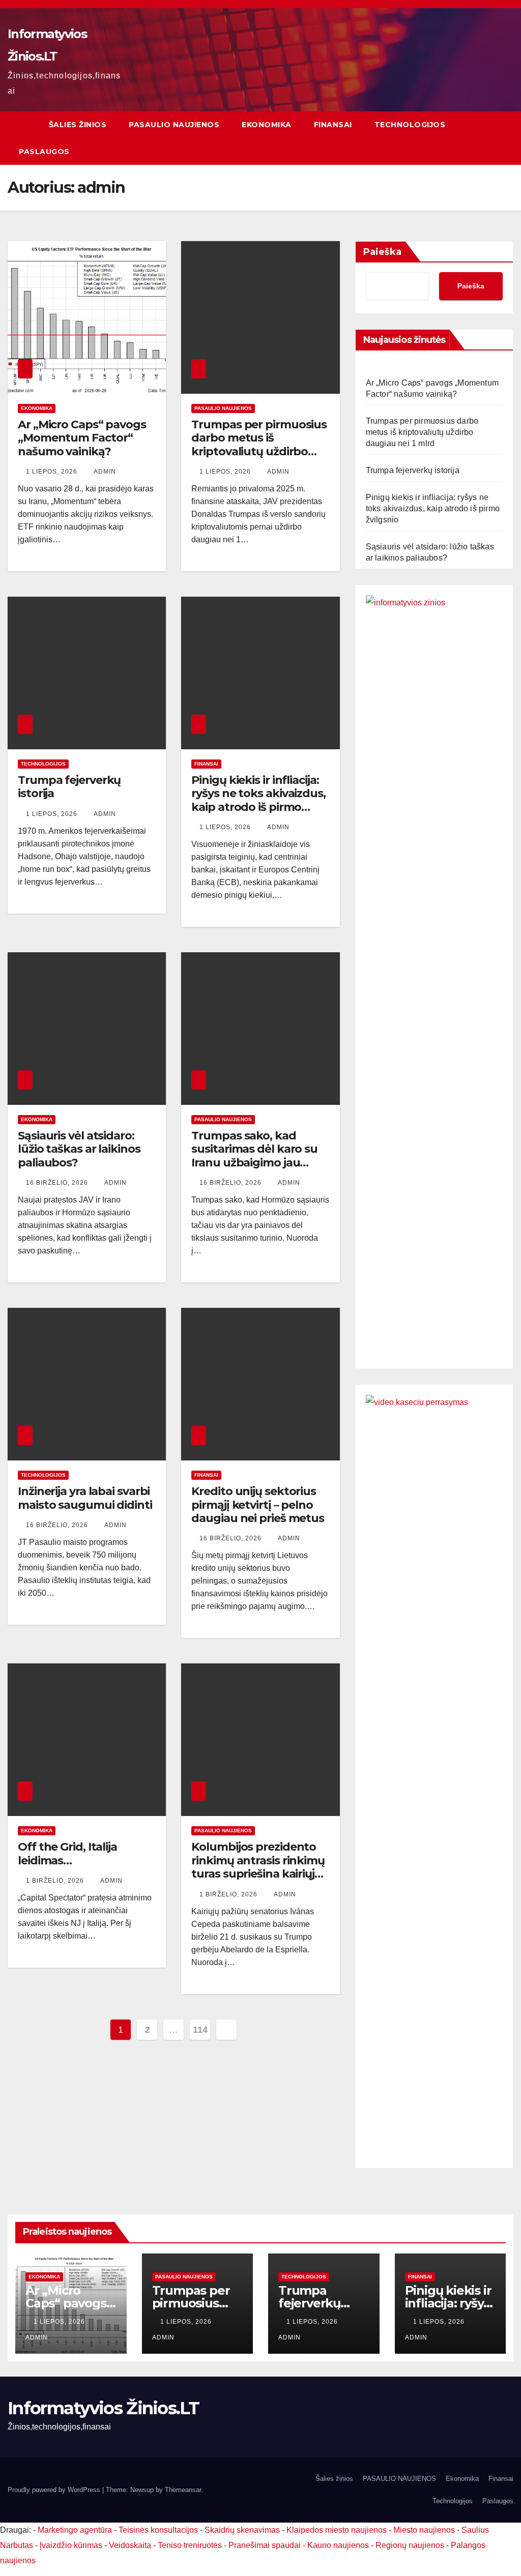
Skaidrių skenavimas (242, 2530)
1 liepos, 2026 (53, 472)
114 (200, 2030)
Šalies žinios (78, 125)
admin (105, 472)
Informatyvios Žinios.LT (103, 2408)
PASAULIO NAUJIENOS (174, 125)
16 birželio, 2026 (58, 1183)
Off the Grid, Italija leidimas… (67, 1853)
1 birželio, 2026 (56, 1881)
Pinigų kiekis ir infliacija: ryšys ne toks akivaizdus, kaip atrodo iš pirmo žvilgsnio (258, 800)
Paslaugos (44, 152)
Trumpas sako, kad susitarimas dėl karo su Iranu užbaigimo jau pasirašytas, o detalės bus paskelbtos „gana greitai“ (254, 1169)
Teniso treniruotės (190, 2545)
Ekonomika (267, 125)
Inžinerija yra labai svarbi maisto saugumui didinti (85, 1498)
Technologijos (410, 125)
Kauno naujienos (338, 2545)
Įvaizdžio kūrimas (71, 2545)
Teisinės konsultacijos (158, 2530)
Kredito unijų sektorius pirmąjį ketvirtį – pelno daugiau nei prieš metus (258, 1505)
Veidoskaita (130, 2545)
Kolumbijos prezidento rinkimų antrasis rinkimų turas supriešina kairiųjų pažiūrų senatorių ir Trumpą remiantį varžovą (258, 1880)
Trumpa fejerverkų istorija (69, 787)
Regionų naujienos (410, 2545)
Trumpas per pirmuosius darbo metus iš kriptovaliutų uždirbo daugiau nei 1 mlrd (259, 445)
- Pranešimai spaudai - (266, 2545)
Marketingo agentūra (75, 2530)
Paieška (382, 252)
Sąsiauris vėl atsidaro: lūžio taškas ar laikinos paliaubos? (79, 1149)
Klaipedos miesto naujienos (337, 2530)
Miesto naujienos (424, 2530)
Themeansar (183, 2490)
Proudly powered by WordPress (55, 2490)
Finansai (333, 125)
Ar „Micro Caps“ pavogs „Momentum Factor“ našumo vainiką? (82, 438)
